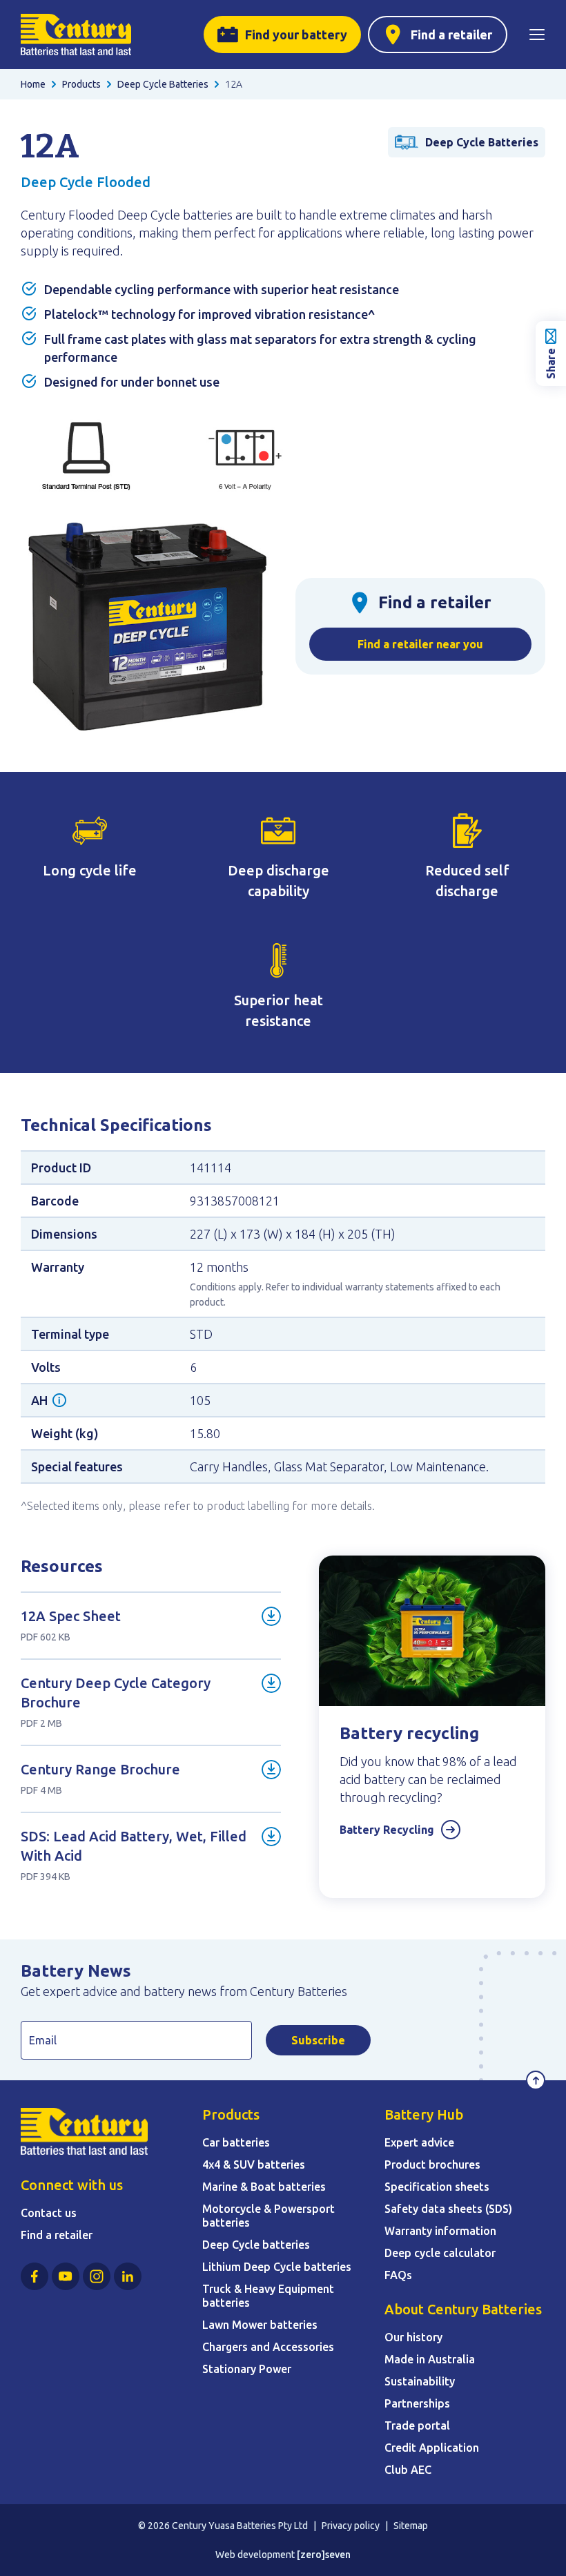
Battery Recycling (387, 1830)
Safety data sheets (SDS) (448, 2209)
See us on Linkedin (128, 2276)
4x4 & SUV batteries (254, 2165)
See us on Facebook (35, 2276)
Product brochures (432, 2165)
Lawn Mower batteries (260, 2325)
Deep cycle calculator (440, 2253)
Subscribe (318, 2040)
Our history (413, 2337)
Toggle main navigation (537, 35)
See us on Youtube (66, 2276)
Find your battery (296, 35)
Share (551, 364)
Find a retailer (451, 35)
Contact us (49, 2213)
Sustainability (420, 2381)
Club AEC (408, 2470)
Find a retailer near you (420, 644)
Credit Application (432, 2448)
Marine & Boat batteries (264, 2187)
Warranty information (440, 2231)
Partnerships (417, 2403)
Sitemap (411, 2526)
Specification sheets (437, 2187)
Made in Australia (430, 2359)
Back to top (536, 2080)
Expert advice (419, 2142)
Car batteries (236, 2142)
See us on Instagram (97, 2276)
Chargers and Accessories (268, 2347)
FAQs (398, 2275)
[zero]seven (324, 2555)
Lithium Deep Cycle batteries (277, 2267)
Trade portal (417, 2425)
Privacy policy (351, 2526)
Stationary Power (247, 2369)
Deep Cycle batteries (256, 2245)
